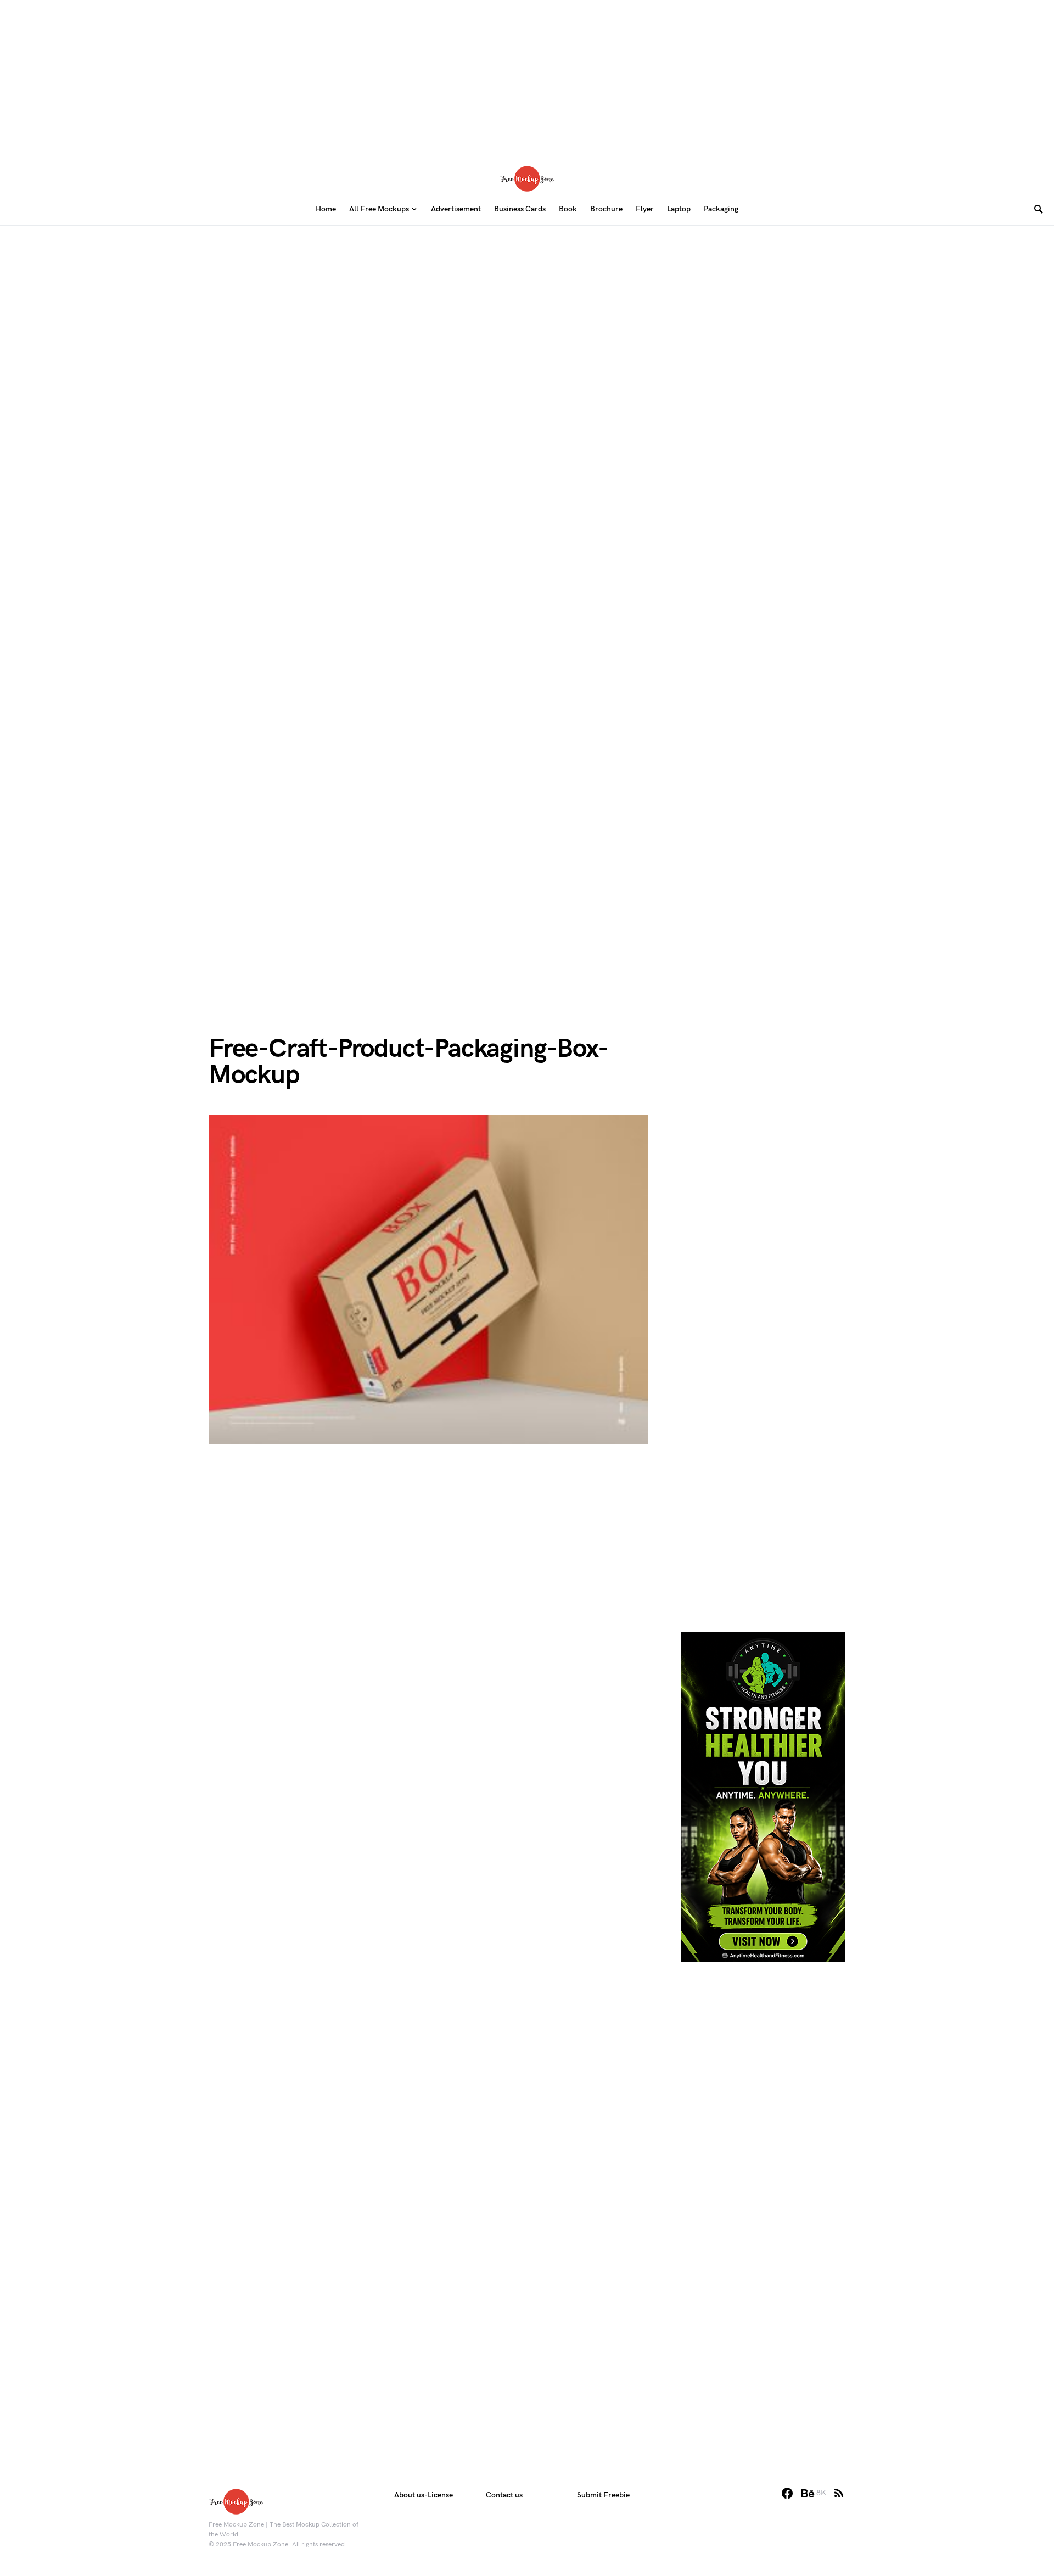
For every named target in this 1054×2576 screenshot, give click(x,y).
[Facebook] (787, 2493)
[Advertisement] (527, 77)
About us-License (424, 2495)
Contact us (504, 2495)
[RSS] (839, 2493)
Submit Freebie (603, 2495)
